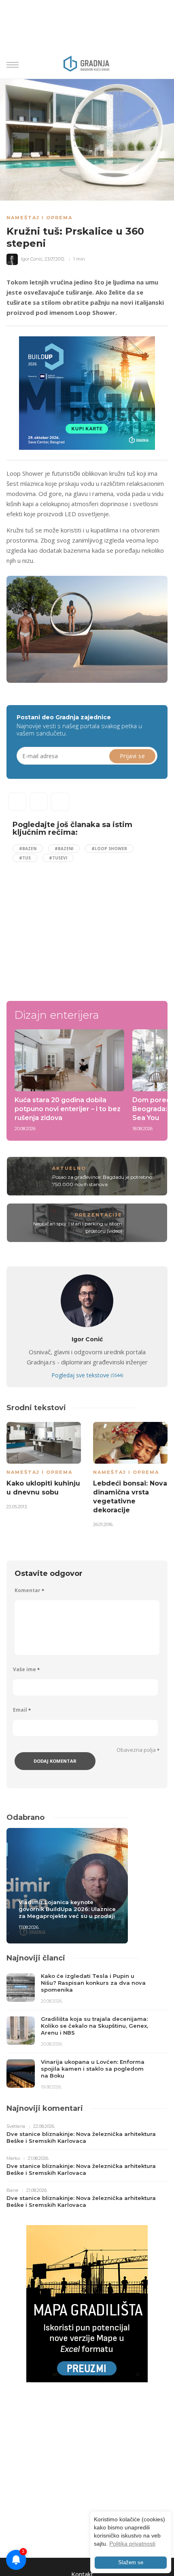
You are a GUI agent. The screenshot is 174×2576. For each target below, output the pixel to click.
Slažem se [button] (131, 2563)
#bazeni (64, 849)
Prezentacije (99, 1215)
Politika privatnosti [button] (132, 2544)
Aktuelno (69, 1168)
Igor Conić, (32, 259)
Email (22, 1710)
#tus (25, 858)
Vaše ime (26, 1669)
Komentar (29, 1590)
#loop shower (109, 849)
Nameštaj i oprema (39, 218)
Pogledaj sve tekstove (87, 1375)
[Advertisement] (81, 928)
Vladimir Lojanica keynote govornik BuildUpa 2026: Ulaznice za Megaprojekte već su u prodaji (67, 1909)
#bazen (28, 849)
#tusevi (58, 858)
